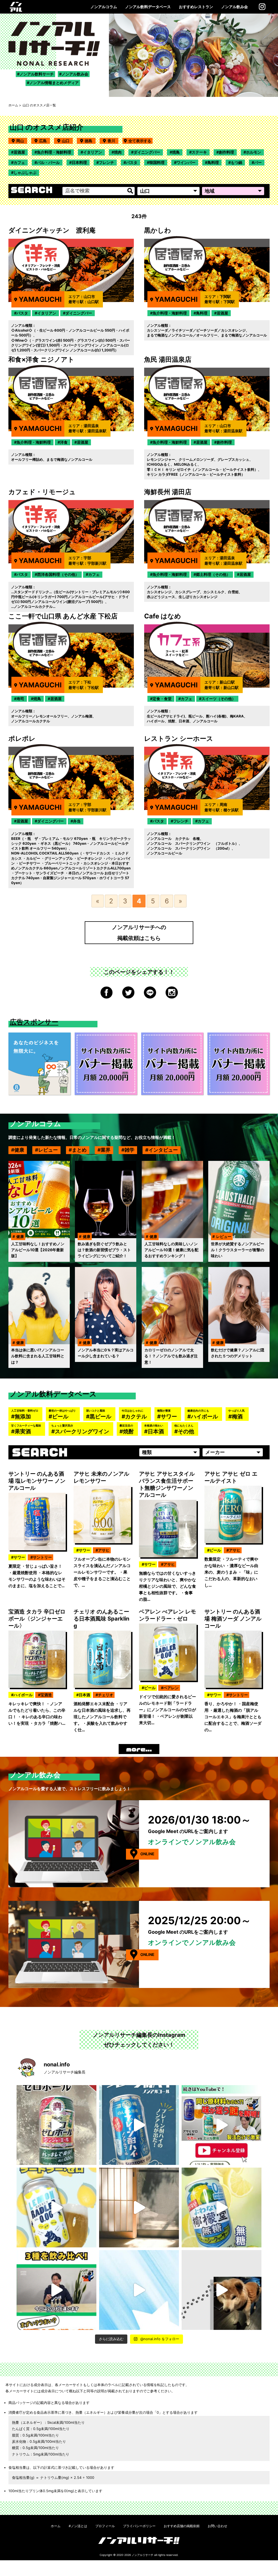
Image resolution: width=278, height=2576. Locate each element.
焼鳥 (176, 152)
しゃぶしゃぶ (25, 172)
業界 (106, 1150)
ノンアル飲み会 (235, 7)
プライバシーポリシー (139, 2526)
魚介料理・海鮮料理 (54, 152)
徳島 (90, 141)
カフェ (19, 162)
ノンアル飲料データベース (148, 7)
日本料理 (79, 162)
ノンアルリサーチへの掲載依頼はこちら (139, 933)
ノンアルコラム (104, 7)
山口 (67, 141)
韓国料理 (157, 162)
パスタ (132, 162)
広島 (45, 141)
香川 (113, 141)
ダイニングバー (147, 152)
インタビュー (163, 1150)
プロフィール (105, 2526)
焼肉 (118, 152)
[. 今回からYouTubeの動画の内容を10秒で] (222, 2125)
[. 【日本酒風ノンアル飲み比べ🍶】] (56, 2290)
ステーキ (199, 152)
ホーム (13, 105)
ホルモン (254, 152)
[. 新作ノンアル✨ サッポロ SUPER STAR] (139, 2290)
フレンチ (106, 162)
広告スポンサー (34, 1022)
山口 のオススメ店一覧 (39, 105)
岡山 (22, 141)
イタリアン (93, 152)
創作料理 (226, 152)
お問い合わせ (217, 2526)
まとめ (79, 1150)
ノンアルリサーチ (143, 2555)
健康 (19, 1150)
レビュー (48, 1150)
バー (258, 162)
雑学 (129, 1150)
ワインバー (186, 162)
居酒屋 (19, 152)
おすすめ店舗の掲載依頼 (182, 2526)
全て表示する (140, 141)
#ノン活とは (78, 2526)
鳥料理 (213, 162)
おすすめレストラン (196, 7)
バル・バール (48, 162)
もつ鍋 (236, 162)
